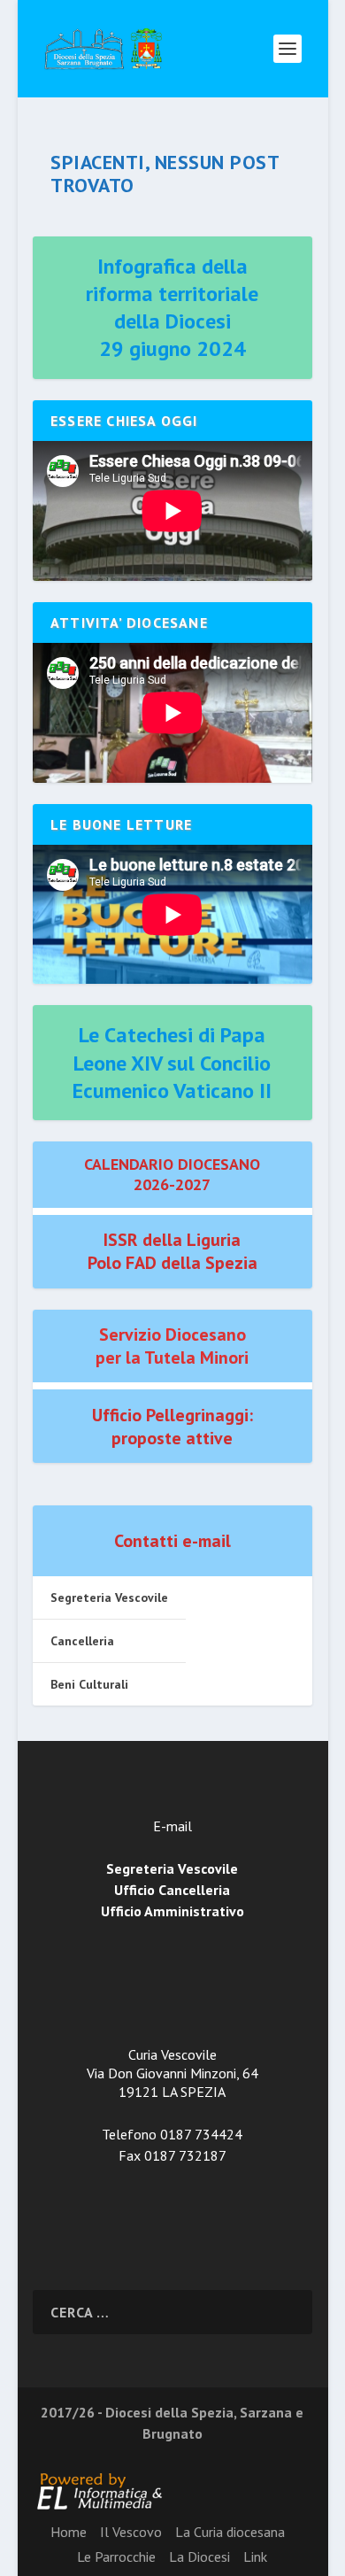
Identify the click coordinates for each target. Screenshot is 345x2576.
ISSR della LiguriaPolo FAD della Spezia (172, 1251)
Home (69, 2532)
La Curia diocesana (230, 2532)
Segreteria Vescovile (109, 1597)
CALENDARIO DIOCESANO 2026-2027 (172, 1174)
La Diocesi (199, 2557)
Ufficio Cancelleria (172, 1890)
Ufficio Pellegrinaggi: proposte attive (172, 1427)
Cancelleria (82, 1641)
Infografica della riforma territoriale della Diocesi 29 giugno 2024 (172, 308)
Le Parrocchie (116, 2557)
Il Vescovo (131, 2532)
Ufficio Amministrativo (172, 1911)
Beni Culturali (89, 1684)
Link (255, 2557)
